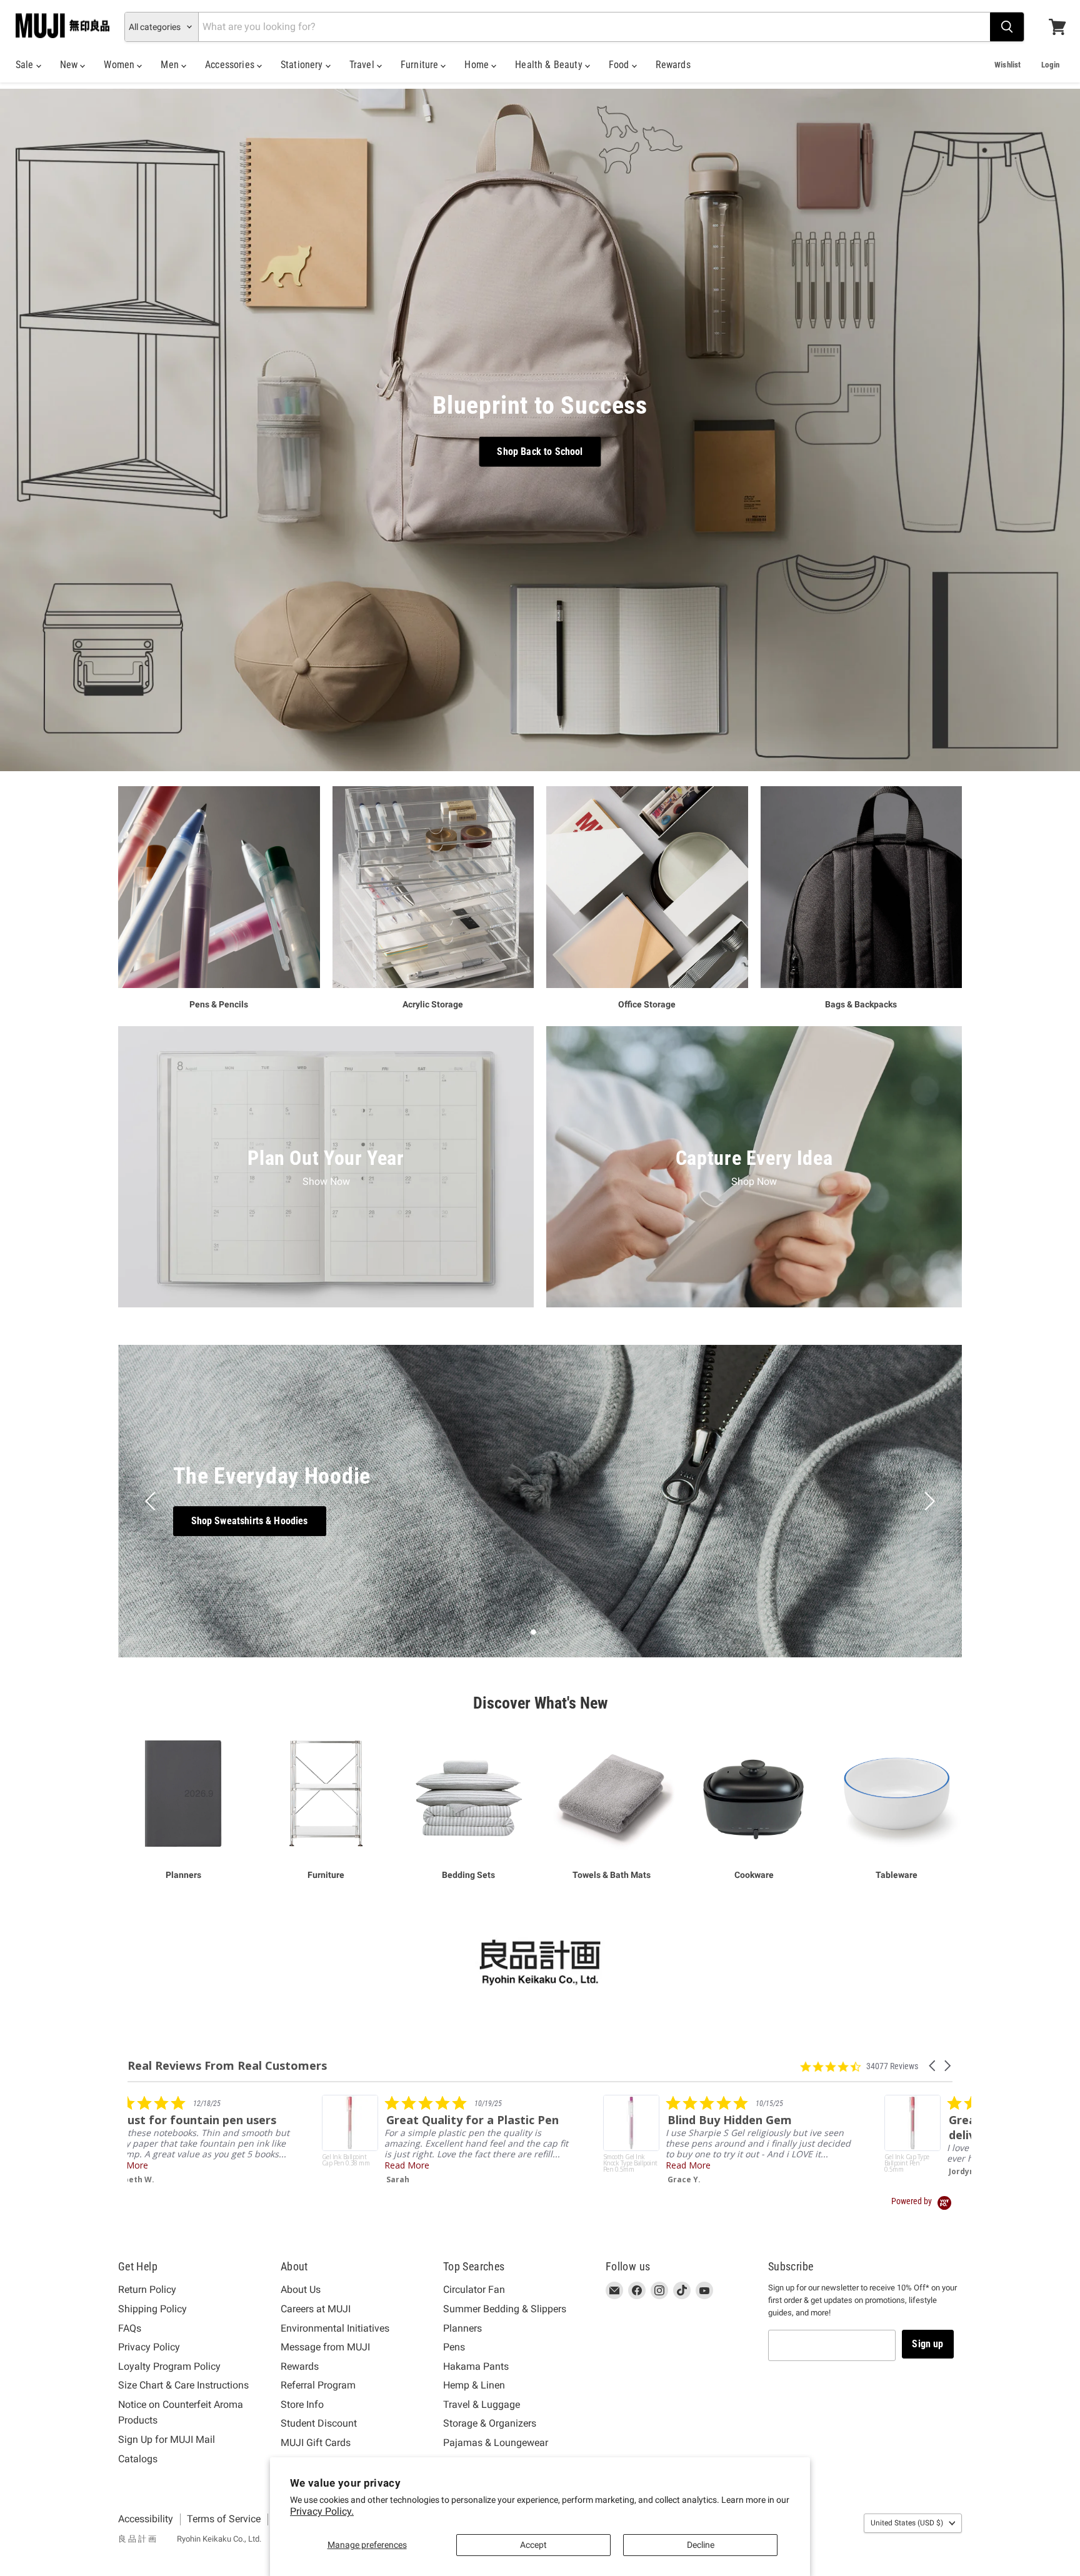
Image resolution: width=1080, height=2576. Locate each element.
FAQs (130, 2328)
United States (907, 2523)
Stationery (303, 65)
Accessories (231, 65)
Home (478, 65)
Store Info (302, 2404)
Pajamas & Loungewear (496, 2443)
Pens (454, 2347)
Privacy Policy (149, 2347)
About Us (301, 2289)
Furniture (421, 65)
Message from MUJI (325, 2347)
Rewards (673, 65)
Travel (363, 65)
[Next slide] (927, 1501)
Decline (701, 2545)
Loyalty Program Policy (169, 2366)
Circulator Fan (474, 2289)
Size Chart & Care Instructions (183, 2385)
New (70, 65)
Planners (462, 2328)
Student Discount (319, 2423)
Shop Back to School (540, 452)
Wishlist (1007, 65)
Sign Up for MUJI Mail (167, 2439)
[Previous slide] (152, 1501)
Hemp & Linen (474, 2385)
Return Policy (147, 2289)
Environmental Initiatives (335, 2328)
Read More (176, 2165)
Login (1050, 65)
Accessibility (146, 2519)
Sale (26, 65)
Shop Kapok (540, 1521)
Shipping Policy (152, 2309)
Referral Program (318, 2385)
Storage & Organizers (490, 2423)
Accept (533, 2545)
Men (171, 65)
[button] (933, 2066)
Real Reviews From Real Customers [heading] (227, 2066)
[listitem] (217, 2140)
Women (120, 65)
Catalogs (138, 2459)
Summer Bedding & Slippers (505, 2309)
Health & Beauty (550, 65)
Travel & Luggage (482, 2404)
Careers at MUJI (316, 2309)
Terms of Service (224, 2519)
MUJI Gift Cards (316, 2443)
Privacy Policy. (322, 2511)
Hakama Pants (476, 2366)
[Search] (1007, 27)
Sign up (927, 2344)
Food (620, 65)
